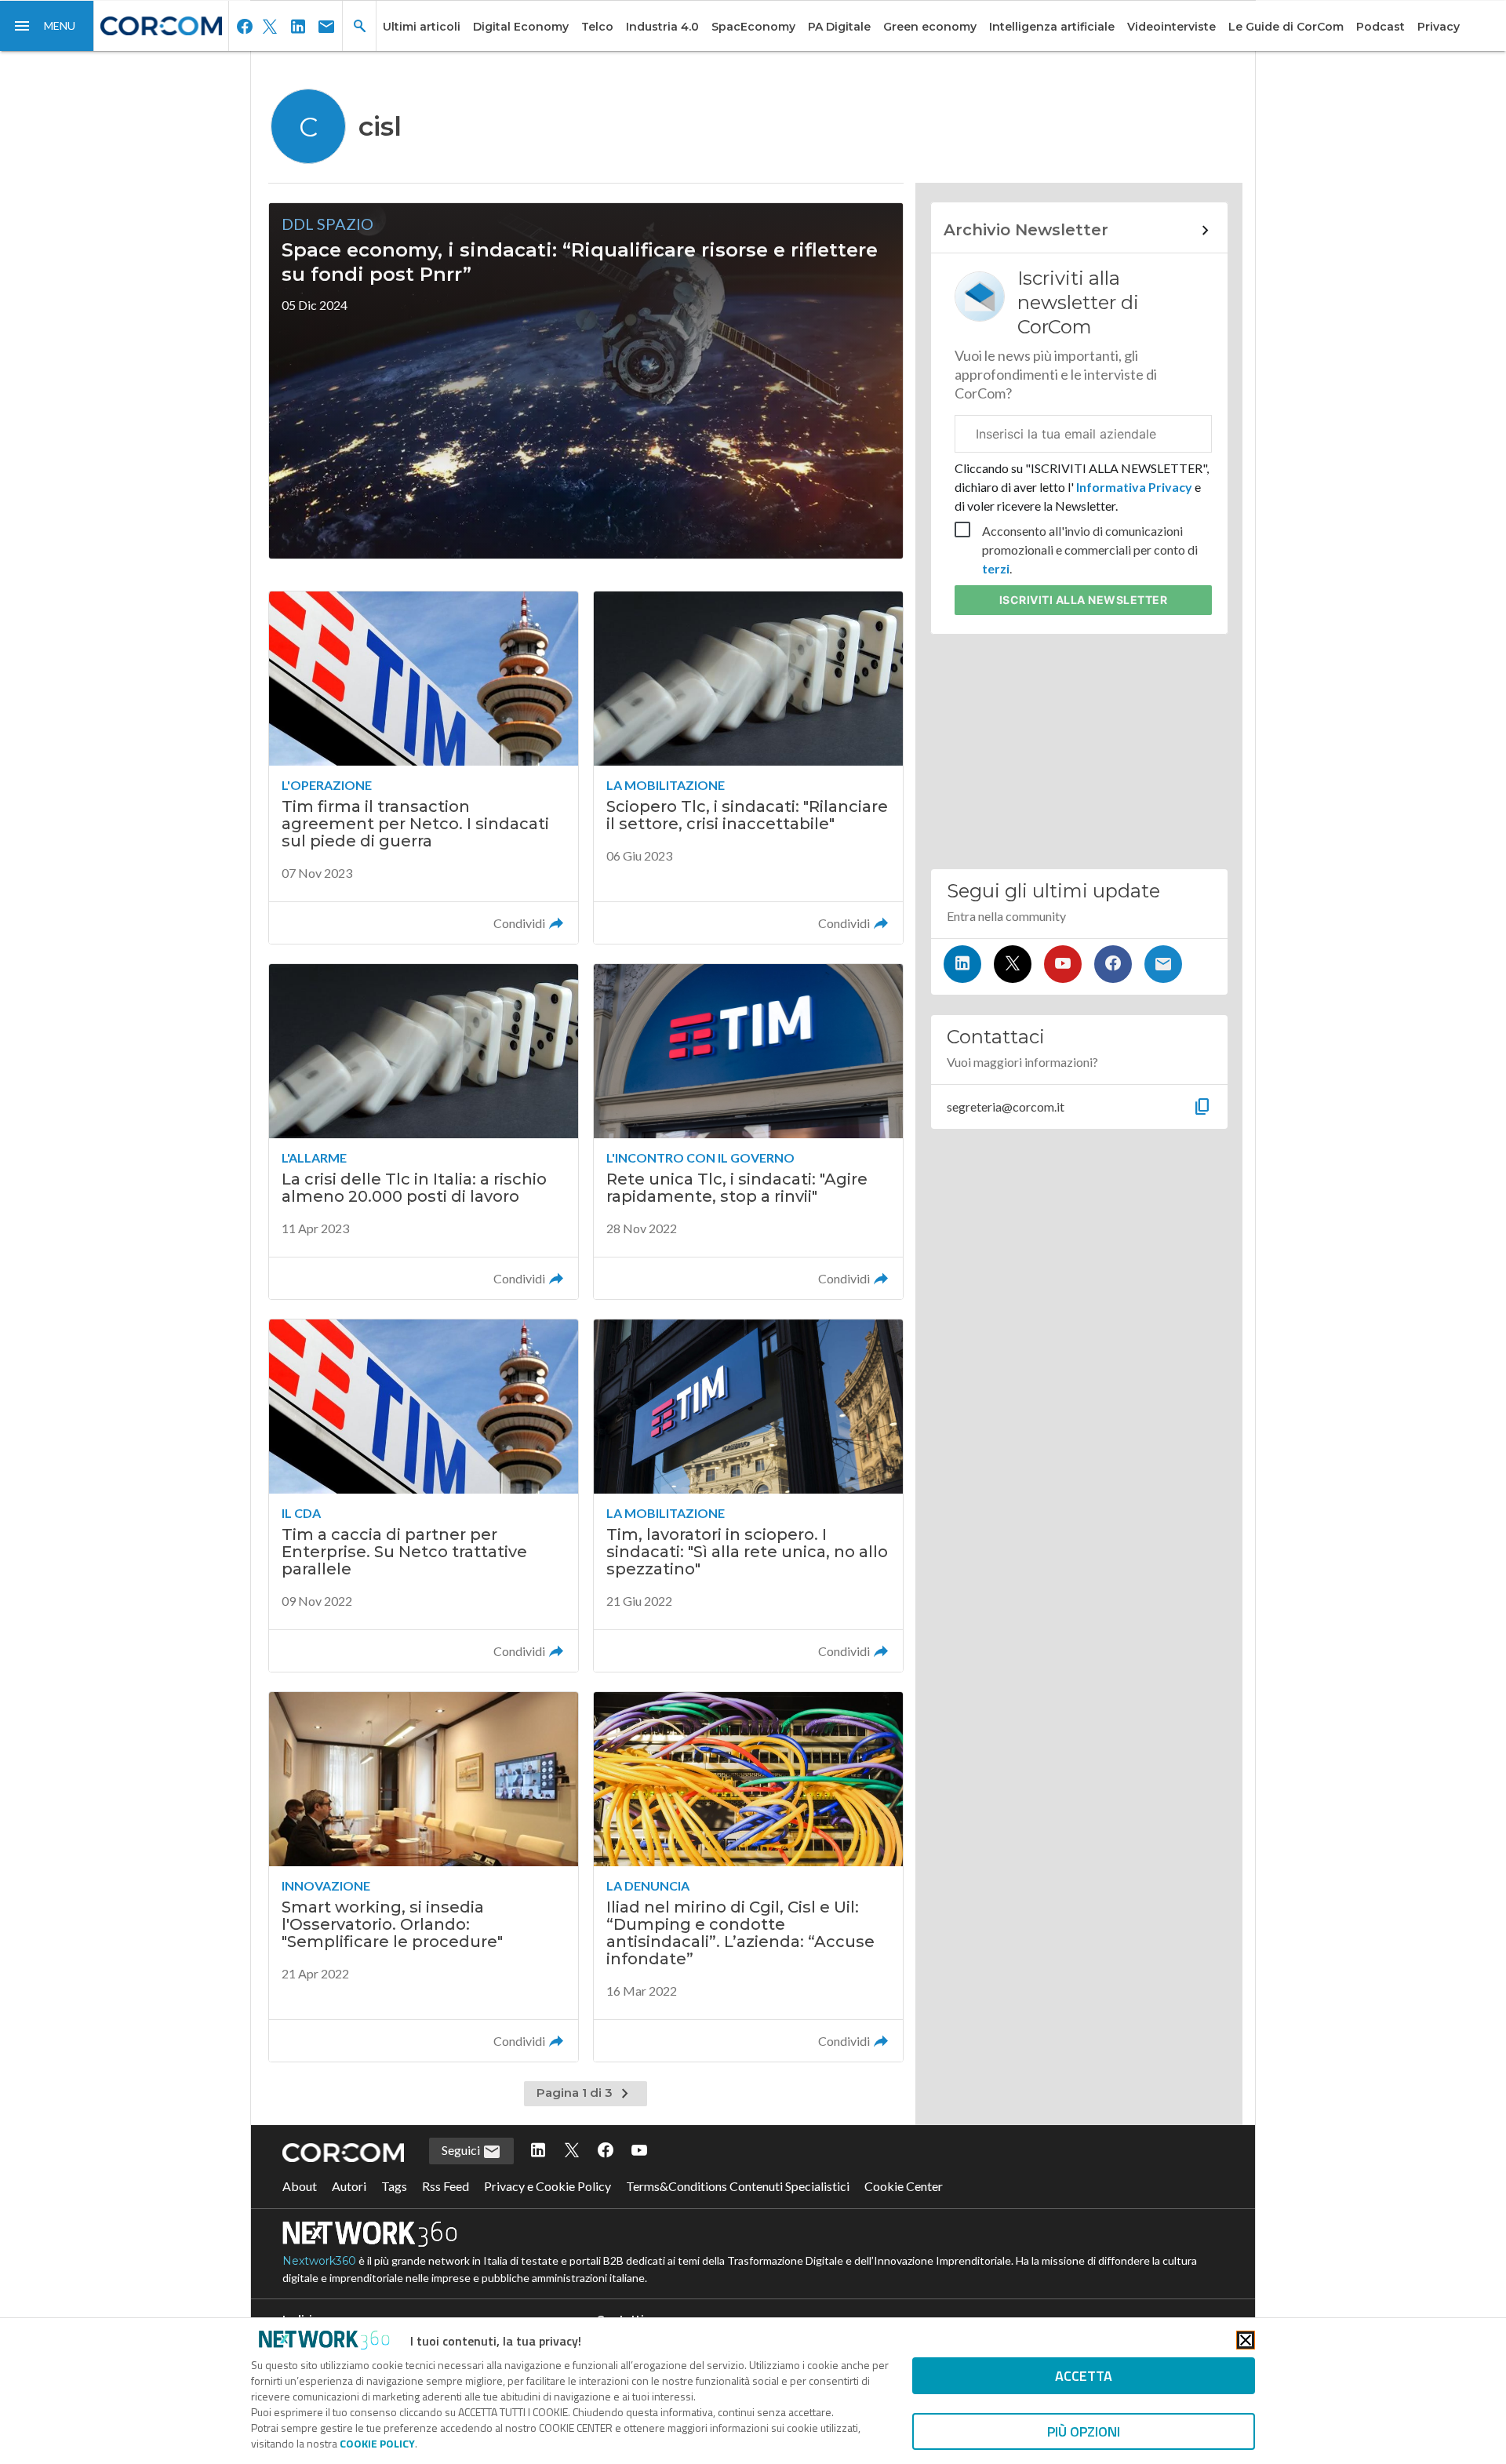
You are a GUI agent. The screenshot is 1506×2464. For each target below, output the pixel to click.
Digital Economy (521, 27)
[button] (47, 26)
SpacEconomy (753, 27)
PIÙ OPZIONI (1084, 2431)
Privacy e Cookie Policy (547, 2186)
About (300, 2186)
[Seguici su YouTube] (1063, 964)
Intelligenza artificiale (1052, 27)
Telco (597, 27)
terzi (996, 568)
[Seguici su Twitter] (1013, 964)
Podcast (1380, 27)
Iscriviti (1084, 600)
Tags (394, 2186)
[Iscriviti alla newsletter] (1163, 964)
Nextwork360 (319, 2261)
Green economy (930, 27)
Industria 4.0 (662, 27)
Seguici (462, 2150)
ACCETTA (1084, 2376)
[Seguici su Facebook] (1113, 964)
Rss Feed (446, 2186)
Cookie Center (904, 2186)
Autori (349, 2186)
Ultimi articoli (422, 27)
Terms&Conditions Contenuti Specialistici (738, 2186)
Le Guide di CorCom (1286, 27)
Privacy (1439, 27)
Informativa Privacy (1134, 487)
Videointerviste (1171, 27)
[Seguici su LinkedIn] (962, 964)
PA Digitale (839, 27)
